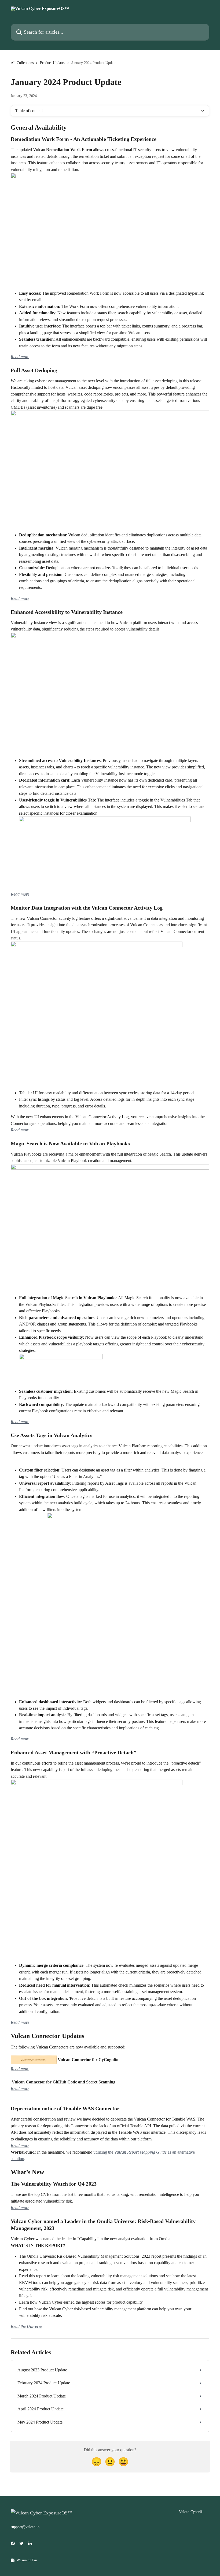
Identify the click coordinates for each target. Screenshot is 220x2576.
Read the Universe (26, 2326)
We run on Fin (27, 2560)
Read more (20, 357)
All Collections (22, 63)
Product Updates (52, 63)
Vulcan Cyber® (191, 2512)
